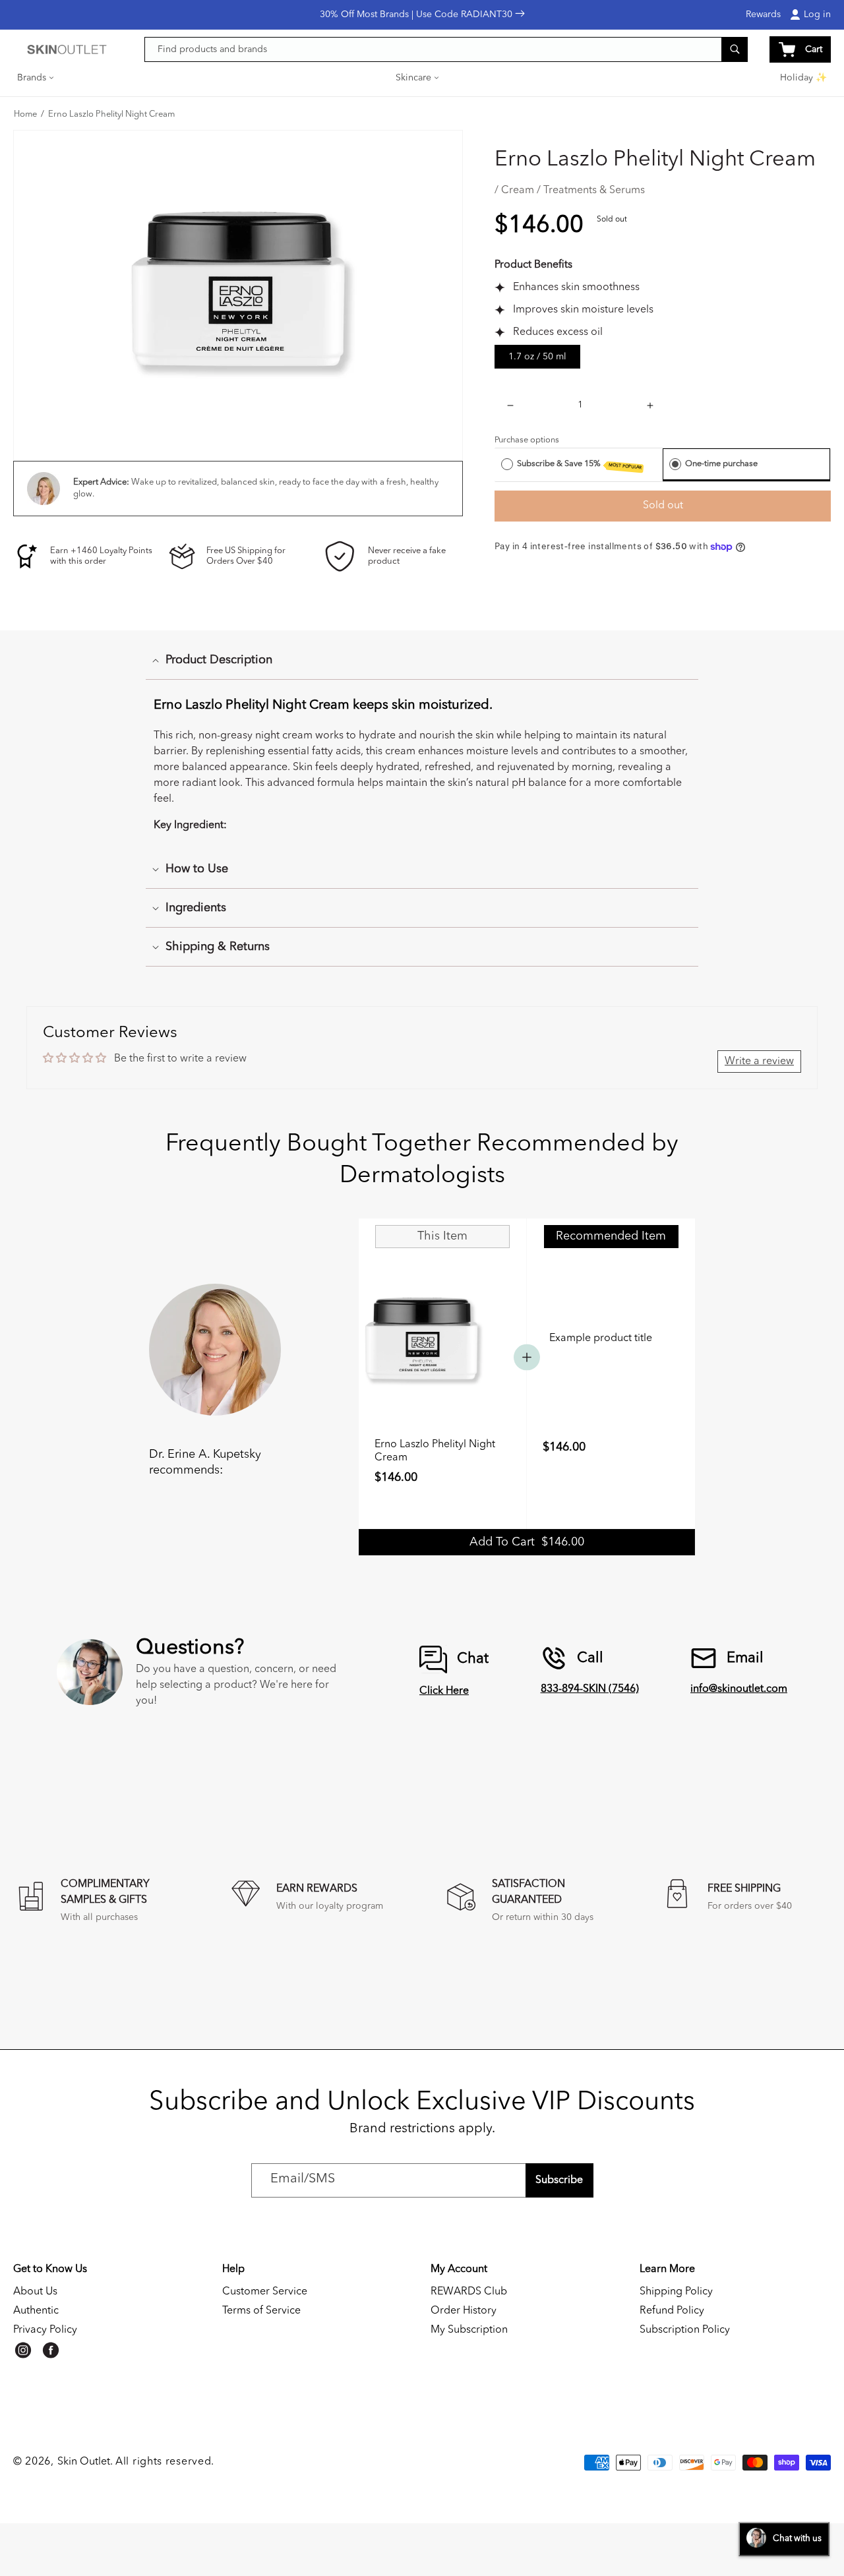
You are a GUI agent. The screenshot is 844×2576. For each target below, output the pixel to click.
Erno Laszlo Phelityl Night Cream (111, 115)
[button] (36, 78)
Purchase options (527, 440)
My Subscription (469, 2330)
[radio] (507, 464)
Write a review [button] (759, 1062)
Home (25, 115)
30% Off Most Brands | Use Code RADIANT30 (417, 15)
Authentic (36, 2311)
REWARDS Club (469, 2292)
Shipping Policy (676, 2292)
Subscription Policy (685, 2330)
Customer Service (265, 2292)
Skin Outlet (84, 2462)
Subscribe (559, 2180)
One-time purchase (721, 464)
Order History (464, 2311)
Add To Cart (527, 1542)
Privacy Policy (45, 2330)
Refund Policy (672, 2311)
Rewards (763, 15)
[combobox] (446, 49)
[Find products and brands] (735, 49)
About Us (35, 2292)
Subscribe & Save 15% (580, 465)
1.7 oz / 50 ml (537, 357)
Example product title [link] (601, 1338)
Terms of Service (261, 2311)
